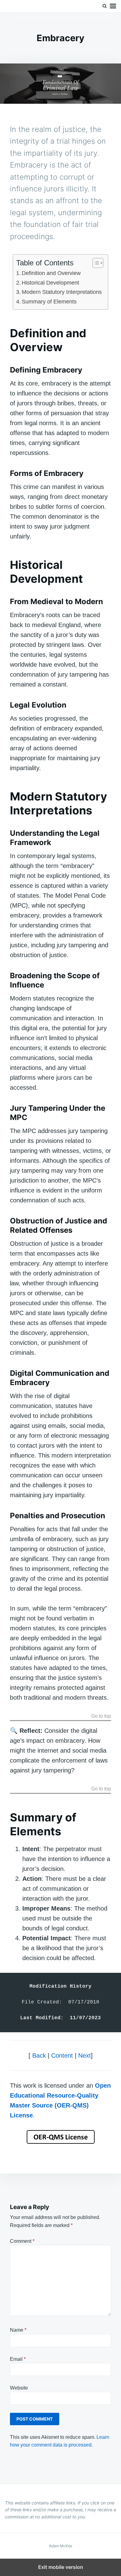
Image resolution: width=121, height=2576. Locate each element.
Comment (22, 2241)
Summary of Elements (49, 302)
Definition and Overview (51, 273)
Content (62, 2055)
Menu (113, 6)
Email (18, 2359)
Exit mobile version (61, 2567)
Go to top (101, 1716)
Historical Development (50, 283)
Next (85, 2055)
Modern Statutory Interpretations (62, 292)
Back (39, 2055)
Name (18, 2330)
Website (19, 2388)
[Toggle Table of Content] (95, 263)
